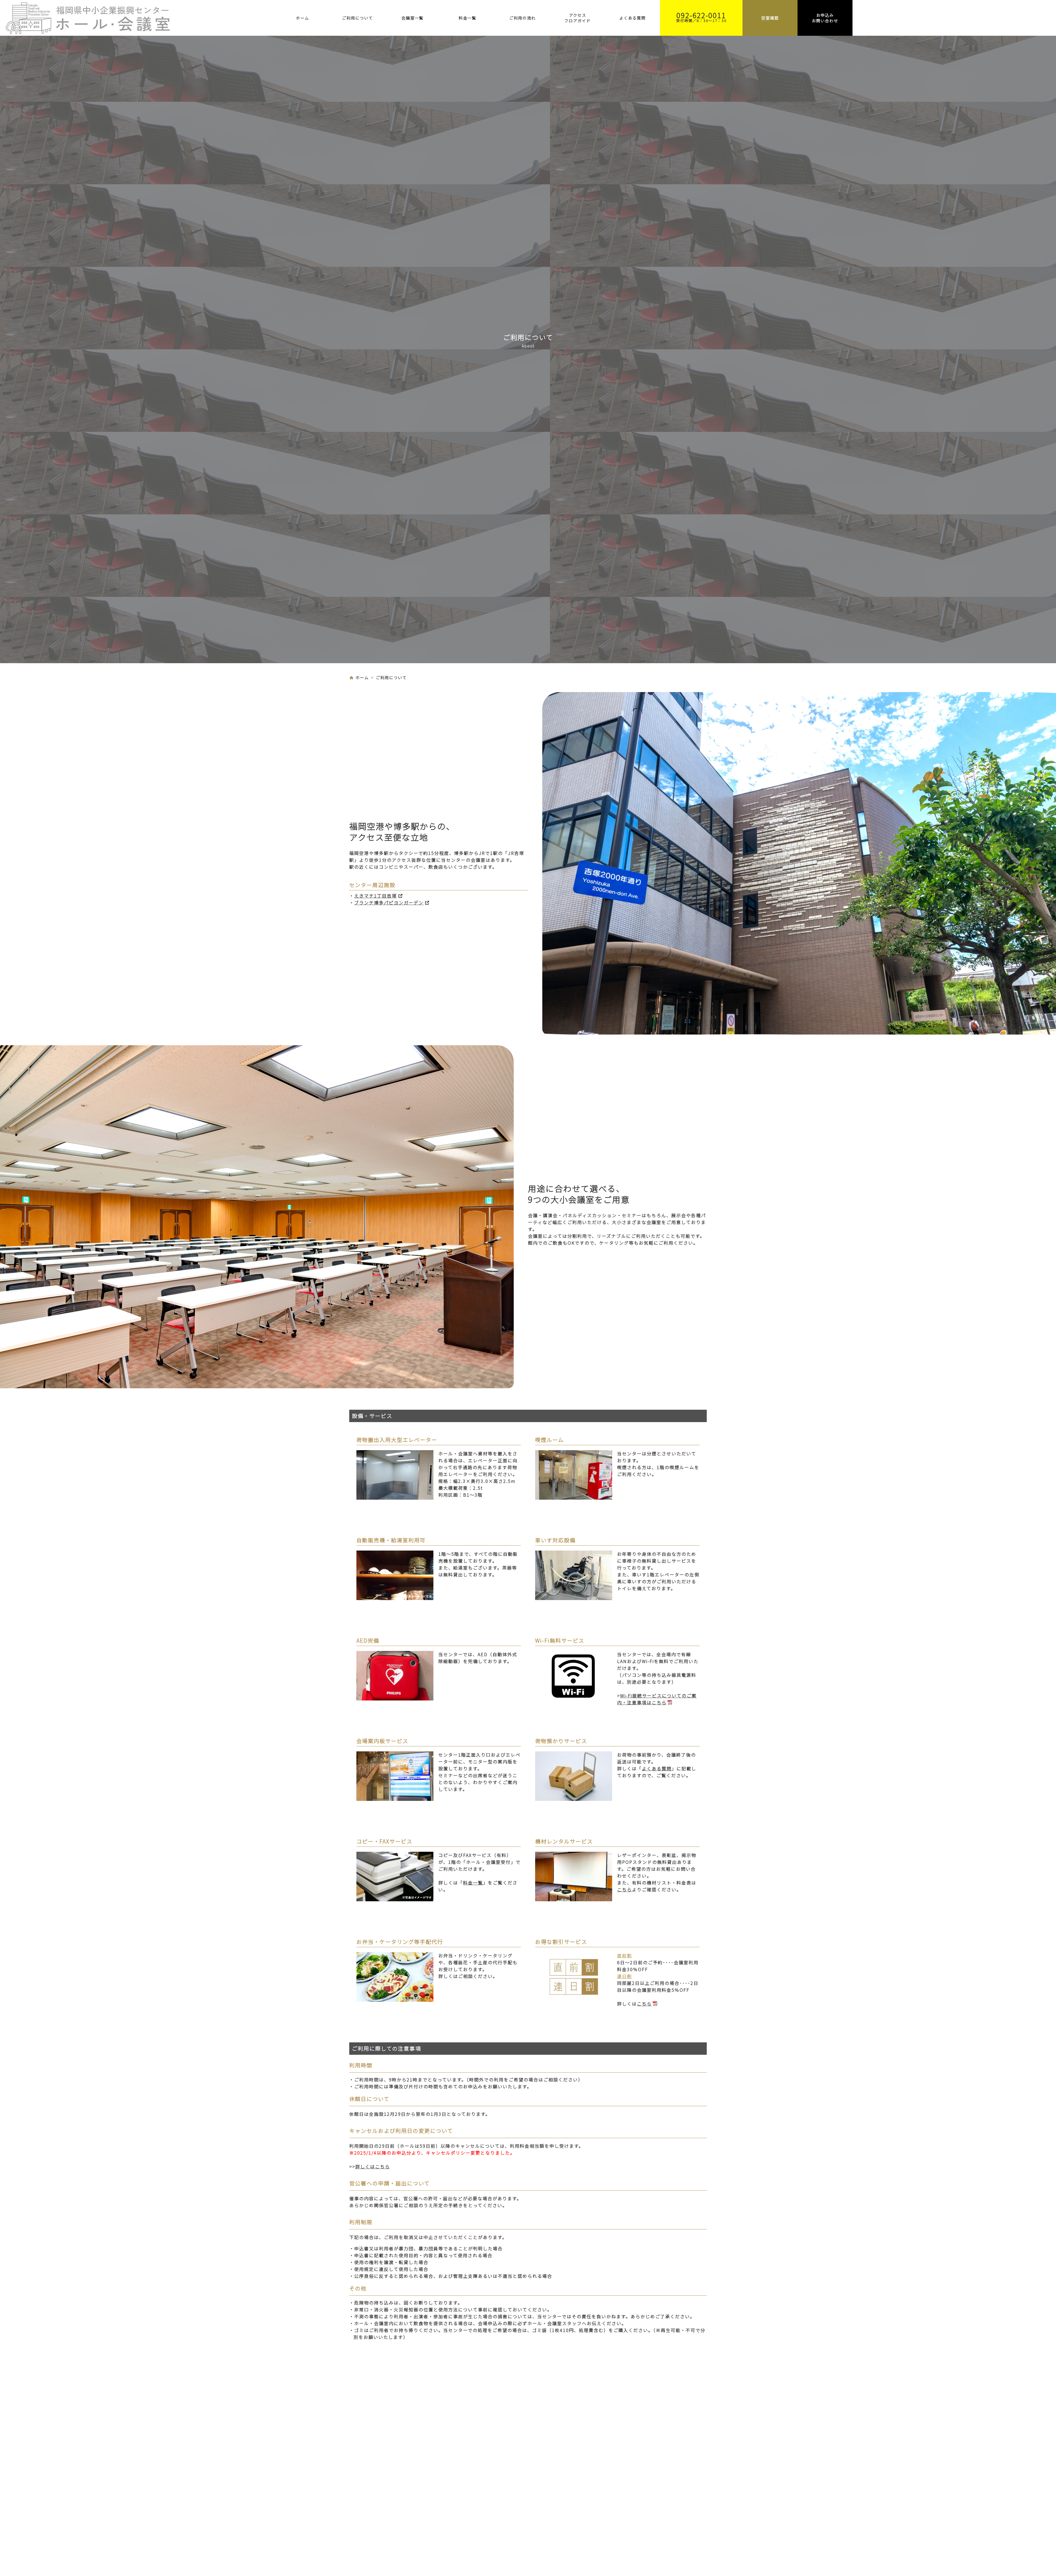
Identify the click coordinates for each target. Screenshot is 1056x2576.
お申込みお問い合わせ (825, 18)
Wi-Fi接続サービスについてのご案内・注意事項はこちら (657, 1699)
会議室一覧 (413, 18)
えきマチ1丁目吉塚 (376, 896)
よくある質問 (632, 18)
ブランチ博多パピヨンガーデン (389, 902)
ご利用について (358, 18)
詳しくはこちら (373, 2166)
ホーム (302, 18)
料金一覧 (468, 18)
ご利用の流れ (522, 18)
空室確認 (770, 18)
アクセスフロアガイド (577, 18)
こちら (625, 1889)
